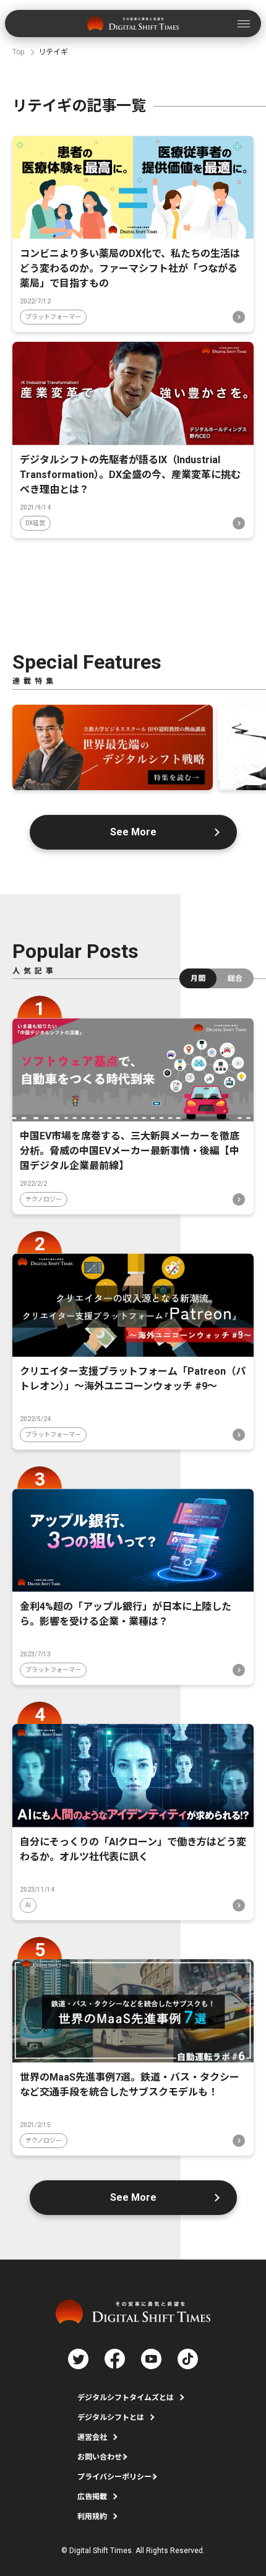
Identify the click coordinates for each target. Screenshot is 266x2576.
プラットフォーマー (53, 317)
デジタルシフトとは (111, 2417)
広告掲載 (92, 2497)
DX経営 (35, 523)
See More (133, 832)
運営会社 (92, 2437)
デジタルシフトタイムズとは (126, 2398)
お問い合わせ (100, 2457)
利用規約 (92, 2517)
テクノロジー (44, 1199)
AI (28, 1905)
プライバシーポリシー (114, 2477)
